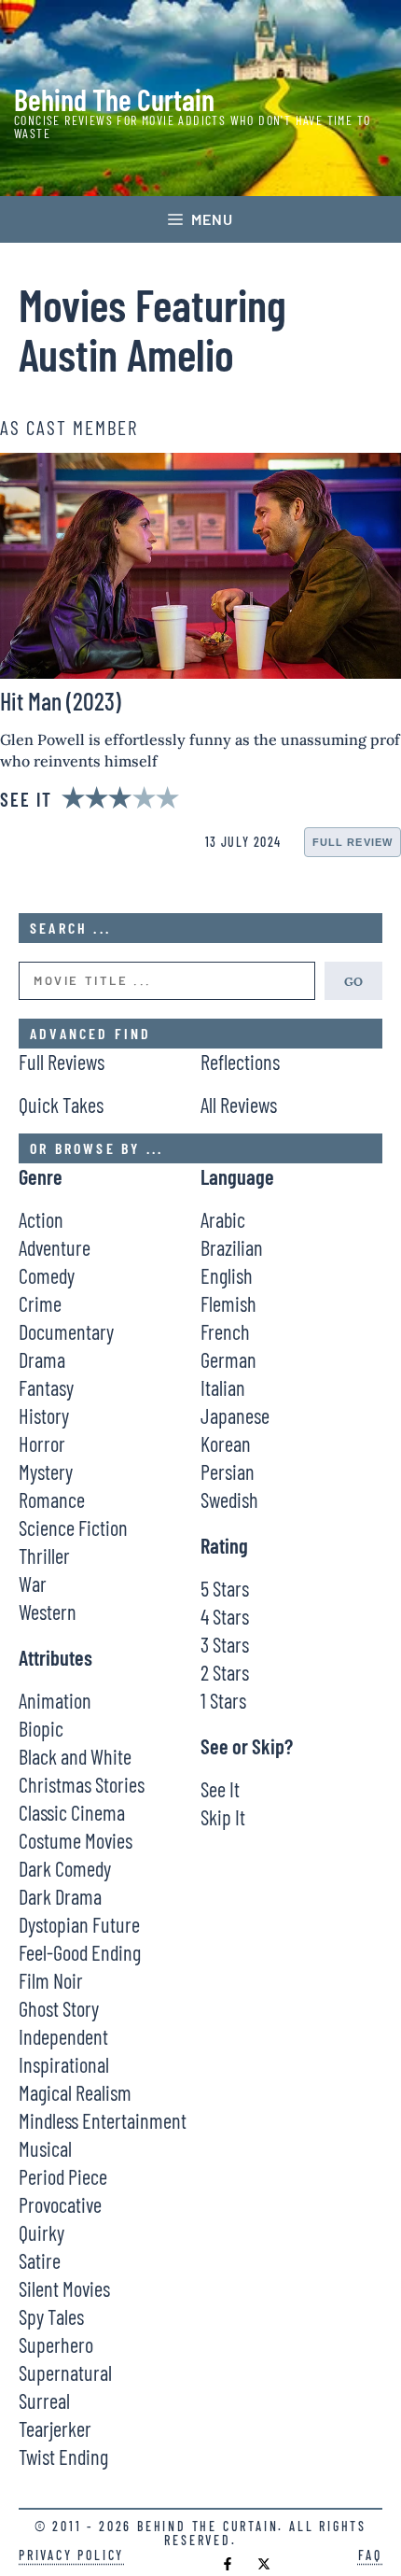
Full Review (353, 842)
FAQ (370, 2555)
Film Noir (51, 1980)
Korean (226, 1443)
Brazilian (232, 1247)
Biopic (41, 1728)
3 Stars (225, 1644)
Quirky (41, 2232)
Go (353, 980)
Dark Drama (60, 1896)
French (225, 1331)
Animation (55, 1700)
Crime (40, 1303)
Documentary (66, 1331)
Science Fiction (73, 1527)
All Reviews (239, 1105)
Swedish (229, 1499)
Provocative (60, 2204)
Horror (42, 1443)
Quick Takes (61, 1105)
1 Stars (223, 1700)
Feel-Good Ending (80, 1952)
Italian (223, 1387)
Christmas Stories (82, 1784)
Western (48, 1612)
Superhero (56, 2344)
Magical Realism (75, 2092)
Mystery (46, 1471)
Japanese (235, 1415)
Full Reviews (62, 1062)
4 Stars (225, 1616)
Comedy (47, 1275)
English (227, 1275)
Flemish (228, 1303)
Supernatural (65, 2372)
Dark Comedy (65, 1868)
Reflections (240, 1062)
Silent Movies (64, 2288)
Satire (40, 2260)
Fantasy (46, 1387)
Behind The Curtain (114, 99)
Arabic (223, 1219)
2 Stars (225, 1672)
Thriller (44, 1555)
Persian (228, 1471)
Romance (52, 1499)
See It (220, 1789)
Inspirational (64, 2064)
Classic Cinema (72, 1812)
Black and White (75, 1756)
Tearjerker (55, 2428)
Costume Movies (76, 1840)
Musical (45, 2148)
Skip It (223, 1817)
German (228, 1359)
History (44, 1415)
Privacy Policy (71, 2555)
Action (41, 1219)
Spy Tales (51, 2316)
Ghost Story (59, 2008)
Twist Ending (63, 2456)
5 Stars (225, 1588)
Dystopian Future (79, 1924)
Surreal (44, 2400)
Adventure (55, 1247)
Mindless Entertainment (103, 2120)
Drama (42, 1359)
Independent (63, 2036)
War (33, 1584)
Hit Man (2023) (61, 701)
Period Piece (63, 2176)
